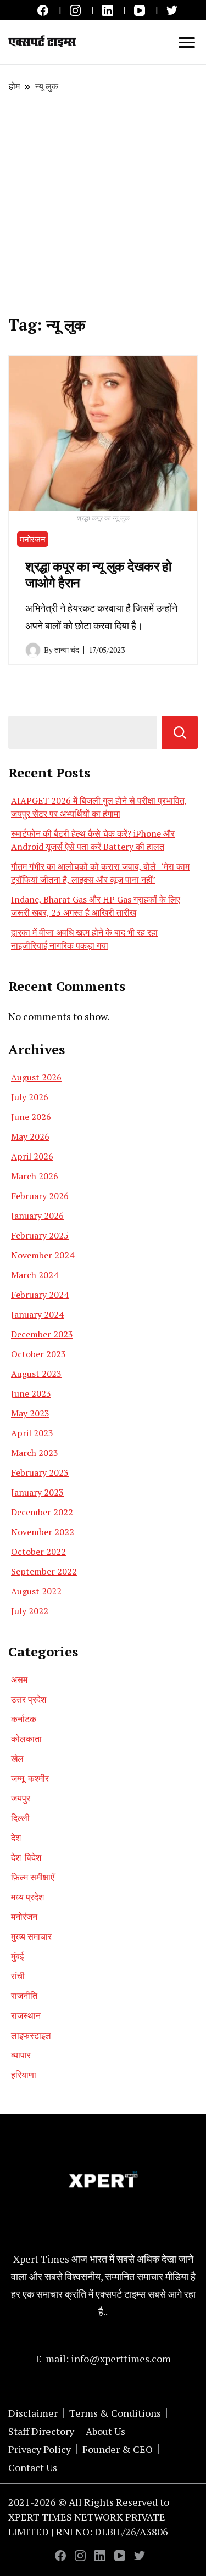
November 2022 (43, 1532)
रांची (18, 1976)
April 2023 (32, 1433)
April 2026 (32, 1156)
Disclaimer (33, 2413)
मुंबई (17, 1956)
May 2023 (30, 1413)
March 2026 (35, 1176)
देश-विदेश (26, 1857)
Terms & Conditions (115, 2413)
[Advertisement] (103, 204)
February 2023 (40, 1472)
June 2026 (31, 1117)
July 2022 (30, 1611)
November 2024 (43, 1255)
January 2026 (37, 1216)
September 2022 (44, 1571)
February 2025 (40, 1235)
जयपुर (21, 1798)
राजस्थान (26, 2015)
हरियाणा (24, 2075)
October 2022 (38, 1552)
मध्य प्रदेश (27, 1897)
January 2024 (37, 1314)
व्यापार (21, 2055)
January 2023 (37, 1492)
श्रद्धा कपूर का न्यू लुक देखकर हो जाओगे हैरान (98, 574)
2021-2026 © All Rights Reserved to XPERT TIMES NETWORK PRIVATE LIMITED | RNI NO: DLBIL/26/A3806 (89, 2517)
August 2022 (36, 1591)
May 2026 (30, 1136)
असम (19, 1679)
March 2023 (35, 1453)
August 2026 (36, 1077)
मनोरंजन (33, 539)
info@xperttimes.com (121, 2359)
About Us (105, 2431)
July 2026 (30, 1097)
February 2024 (40, 1295)
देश (16, 1838)
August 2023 (36, 1374)
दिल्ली (20, 1818)
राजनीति (24, 1996)
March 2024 (35, 1275)
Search (180, 732)
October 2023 (38, 1354)
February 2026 (40, 1196)
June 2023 (31, 1393)
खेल (17, 1759)
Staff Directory (41, 2431)
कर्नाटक (24, 1719)
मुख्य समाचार (31, 1936)
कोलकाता (26, 1739)
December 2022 (42, 1512)
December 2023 (42, 1334)
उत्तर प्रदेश (29, 1699)
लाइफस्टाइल (31, 2035)
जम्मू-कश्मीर (30, 1778)
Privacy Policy (40, 2449)
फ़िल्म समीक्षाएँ (33, 1877)
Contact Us (33, 2467)
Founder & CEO (118, 2449)
